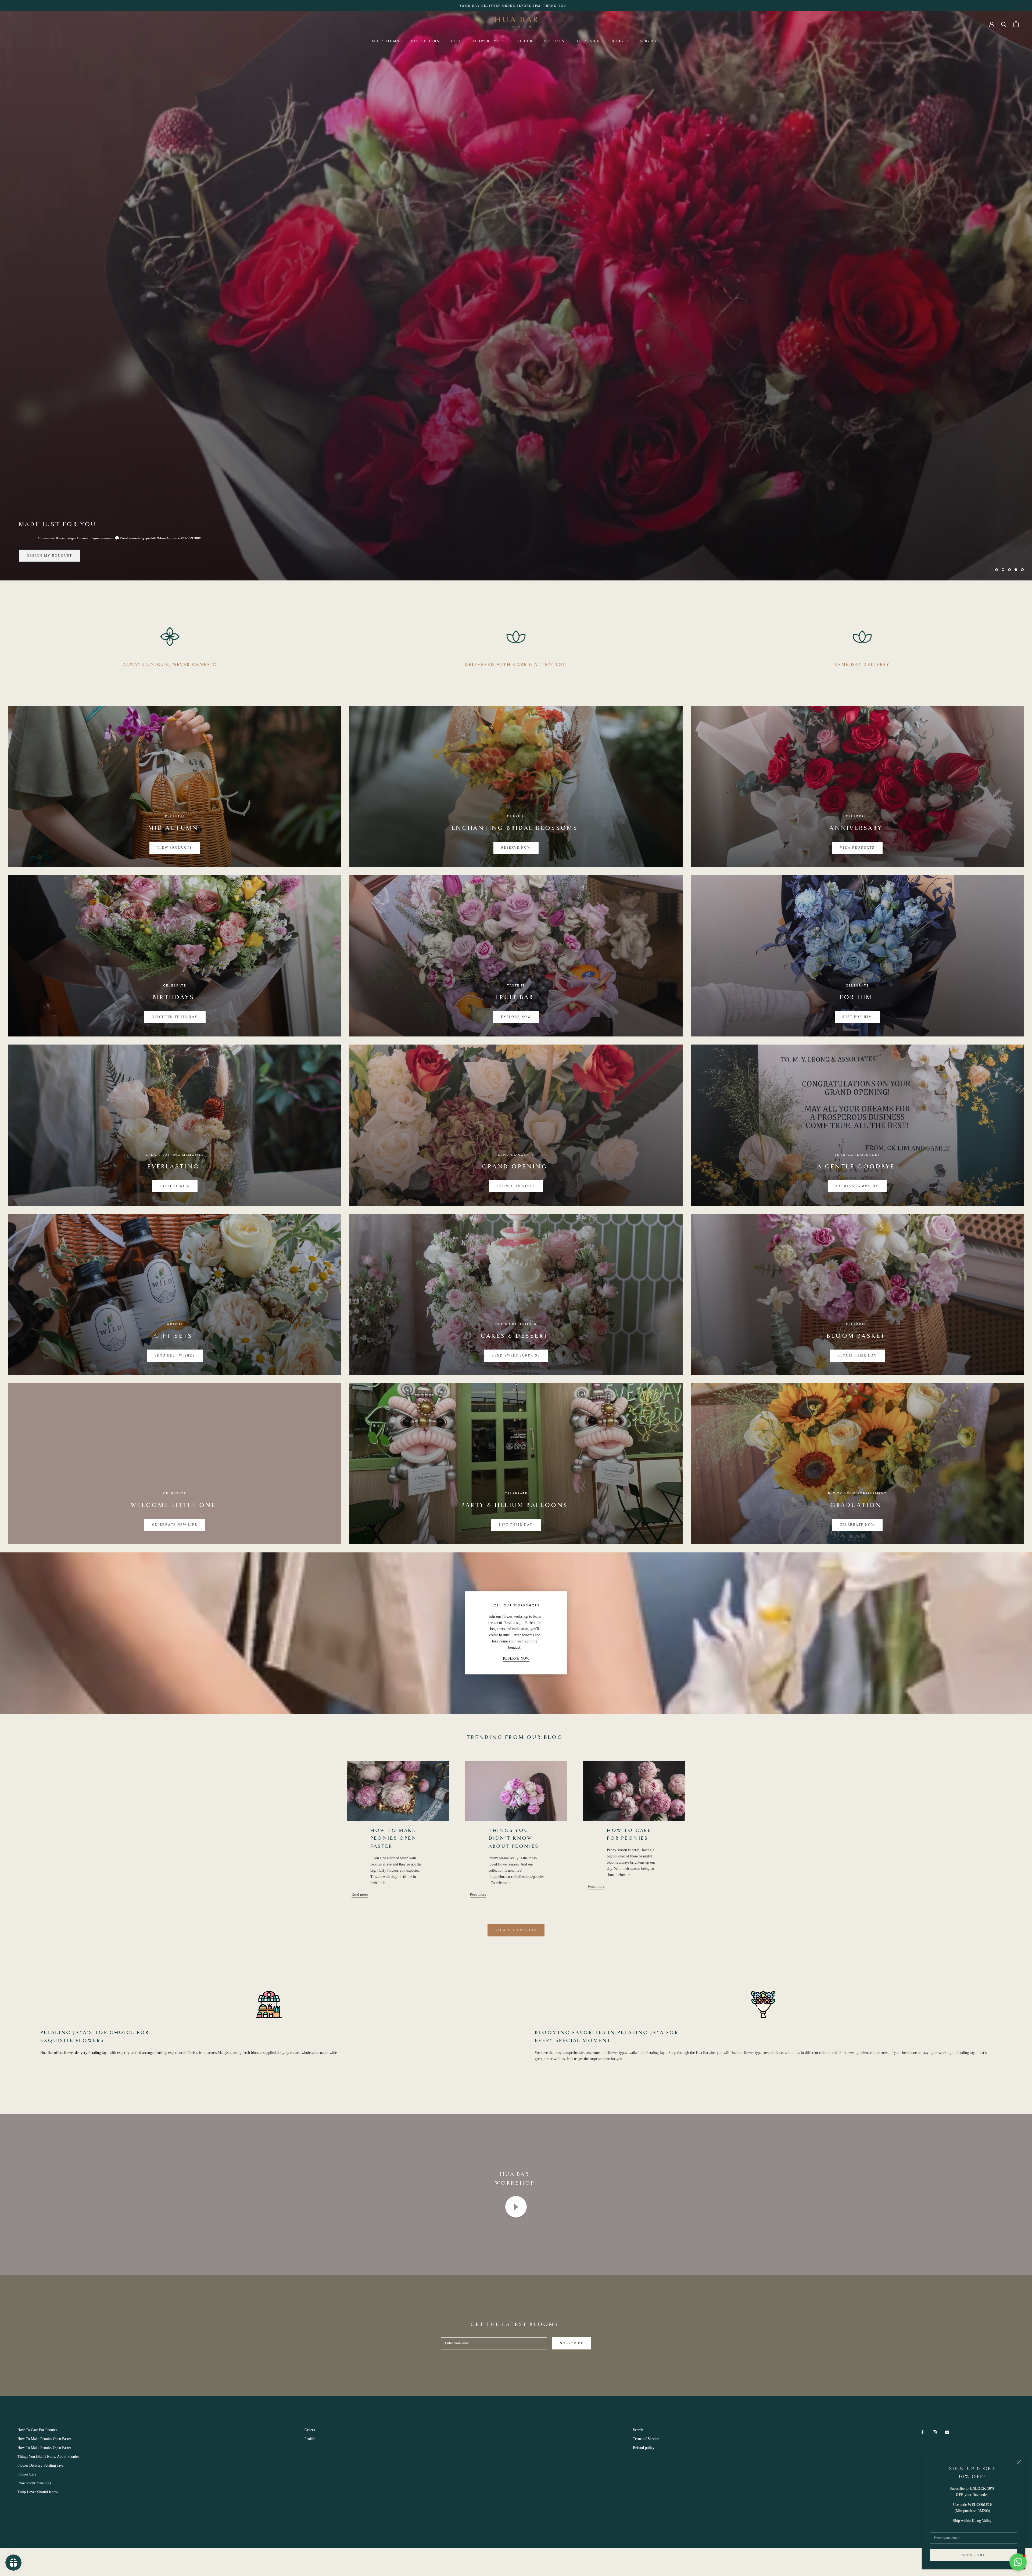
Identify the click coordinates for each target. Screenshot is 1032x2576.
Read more (360, 1894)
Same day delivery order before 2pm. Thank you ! (515, 6)
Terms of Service (646, 2439)
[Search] (1004, 24)
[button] (1018, 2562)
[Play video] (516, 2207)
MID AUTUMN (386, 41)
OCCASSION (588, 41)
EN (1018, 6)
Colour (524, 41)
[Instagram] (935, 2432)
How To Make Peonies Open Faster (393, 1839)
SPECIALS (554, 41)
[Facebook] (922, 2432)
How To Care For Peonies (37, 2430)
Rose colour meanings (34, 2483)
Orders (310, 2430)
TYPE (456, 41)
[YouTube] (947, 2432)
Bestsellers (425, 41)
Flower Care (27, 2474)
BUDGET (620, 41)
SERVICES (650, 41)
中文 (1026, 6)
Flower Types (489, 41)
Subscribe (974, 2555)
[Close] (1019, 2462)
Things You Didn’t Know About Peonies (514, 1839)
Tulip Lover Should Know (38, 2492)
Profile (310, 2439)
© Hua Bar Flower (37, 2533)
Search (638, 2430)
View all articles (516, 1930)
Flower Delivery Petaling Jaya (40, 2465)
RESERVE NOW (516, 1658)
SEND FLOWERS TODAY (51, 555)
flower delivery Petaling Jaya (86, 2053)
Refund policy (644, 2448)
